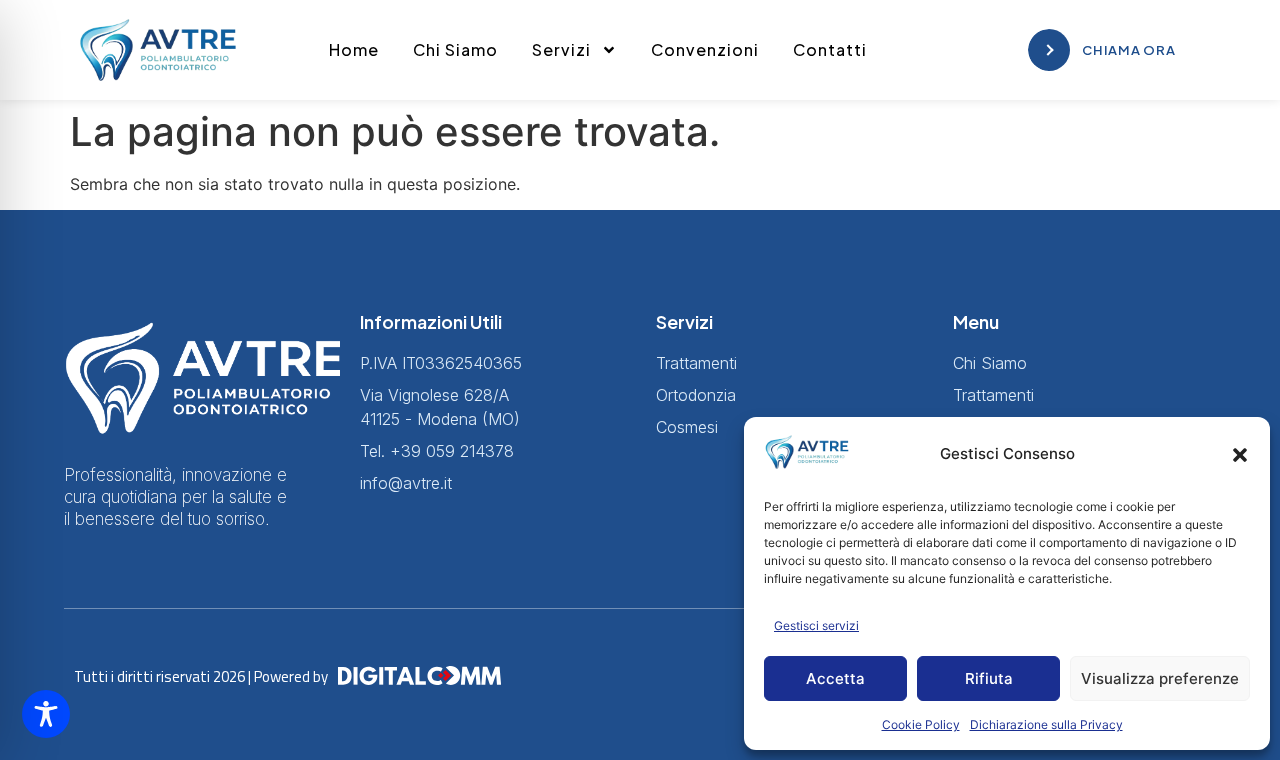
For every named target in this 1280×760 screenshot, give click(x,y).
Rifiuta (989, 678)
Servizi (561, 49)
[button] (1240, 455)
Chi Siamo (455, 49)
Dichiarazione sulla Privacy (1046, 724)
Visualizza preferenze (1160, 678)
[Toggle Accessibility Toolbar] (46, 714)
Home (354, 49)
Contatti (830, 49)
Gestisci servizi (816, 625)
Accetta (835, 678)
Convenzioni (705, 49)
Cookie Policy (921, 724)
